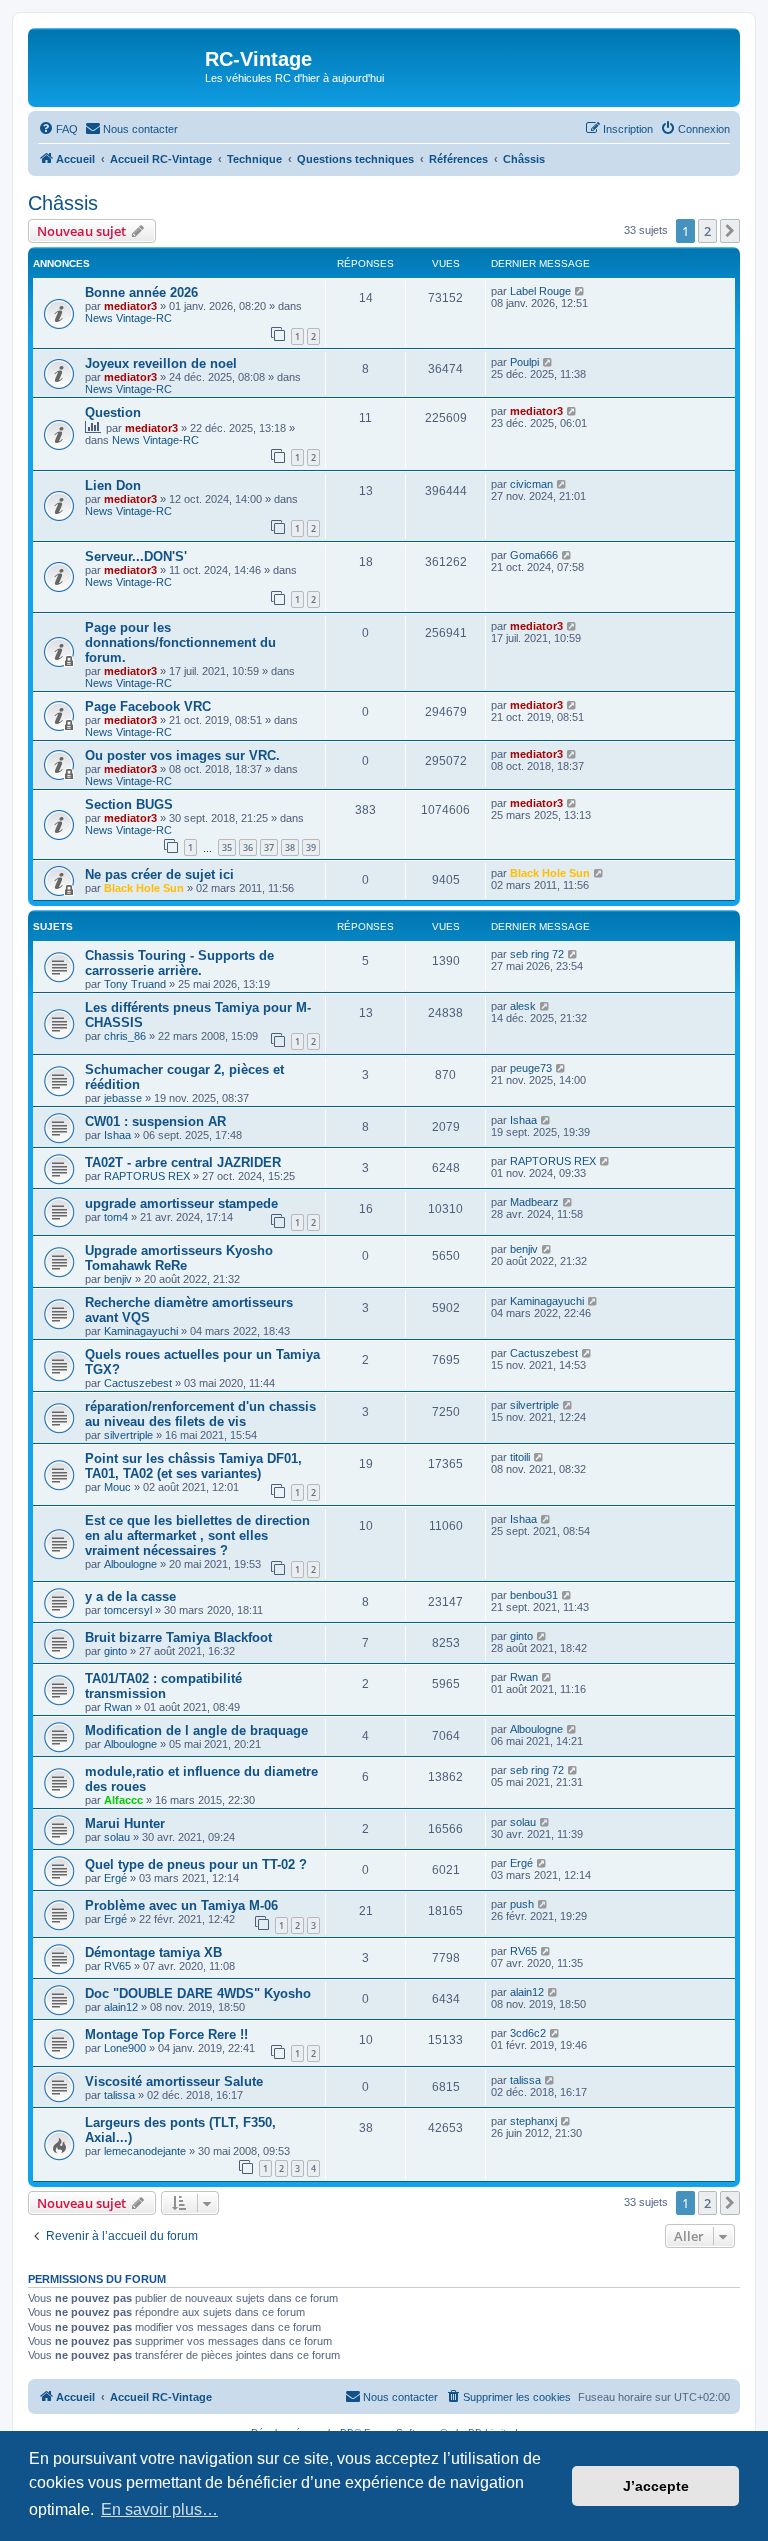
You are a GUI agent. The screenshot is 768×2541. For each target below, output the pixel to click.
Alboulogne (130, 1564)
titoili (520, 1457)
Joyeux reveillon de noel (161, 363)
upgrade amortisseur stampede (181, 1203)
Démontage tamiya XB (153, 1952)
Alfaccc (123, 1800)
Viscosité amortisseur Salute (174, 2081)
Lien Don (113, 485)
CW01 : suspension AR (155, 1121)
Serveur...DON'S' (136, 556)
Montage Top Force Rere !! (166, 2034)
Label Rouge (540, 291)
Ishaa (117, 1135)
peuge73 (531, 1068)
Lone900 (125, 2048)
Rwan (118, 1707)
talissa (119, 2095)
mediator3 (130, 306)
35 (227, 847)
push (522, 1904)
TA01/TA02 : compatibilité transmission (163, 1686)
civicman (531, 484)
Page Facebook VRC (148, 706)
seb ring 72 (537, 954)
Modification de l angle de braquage (196, 1730)
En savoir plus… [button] (159, 2509)
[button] (730, 231)
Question (113, 412)
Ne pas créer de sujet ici (159, 874)
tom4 (116, 1217)
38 (290, 847)
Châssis (63, 203)
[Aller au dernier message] (580, 291)
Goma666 (534, 555)
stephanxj (533, 2121)
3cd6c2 (528, 2033)
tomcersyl (128, 1610)
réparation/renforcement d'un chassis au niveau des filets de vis (200, 1414)
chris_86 (125, 1036)
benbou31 (534, 1595)
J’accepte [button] (656, 2486)
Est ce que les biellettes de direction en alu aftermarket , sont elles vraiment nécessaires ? (197, 1535)
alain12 (121, 2007)
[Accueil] (119, 65)
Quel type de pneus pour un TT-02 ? (196, 1864)
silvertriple (128, 1435)
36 (248, 847)
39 (311, 847)
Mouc (117, 1487)
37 (269, 847)
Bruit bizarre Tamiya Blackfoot (178, 1637)
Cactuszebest (138, 1383)
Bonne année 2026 (141, 292)
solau (117, 1837)
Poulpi (524, 362)
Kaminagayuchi (141, 1331)
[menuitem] (58, 129)
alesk (523, 1006)
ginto (115, 1651)
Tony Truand (135, 984)
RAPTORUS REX (147, 1176)
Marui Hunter (125, 1823)
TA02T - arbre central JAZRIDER (183, 1162)
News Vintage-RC (128, 318)
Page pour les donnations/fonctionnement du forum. (180, 642)
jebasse (123, 1098)
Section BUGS (129, 804)
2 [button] (707, 231)
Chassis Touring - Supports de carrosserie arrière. (179, 963)
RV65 (117, 1966)
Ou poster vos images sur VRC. (182, 755)
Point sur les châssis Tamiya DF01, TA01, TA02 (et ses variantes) (193, 1466)
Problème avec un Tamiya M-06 (181, 1905)
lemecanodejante (145, 2151)
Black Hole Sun (144, 888)
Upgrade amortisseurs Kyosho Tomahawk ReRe (179, 1258)
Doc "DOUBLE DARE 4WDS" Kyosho (198, 1993)
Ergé (115, 1878)
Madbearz (534, 1202)
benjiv (118, 1279)
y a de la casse (130, 1596)
